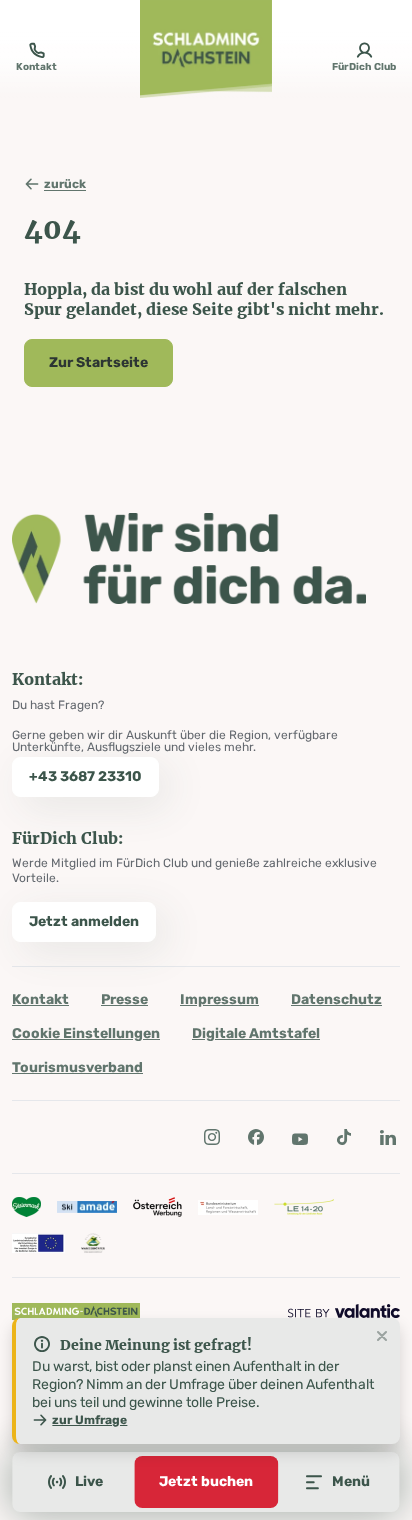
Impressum (219, 999)
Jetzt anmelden (84, 921)
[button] (212, 1137)
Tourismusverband (77, 1067)
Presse (124, 999)
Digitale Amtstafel (256, 1033)
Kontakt (40, 999)
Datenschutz (336, 999)
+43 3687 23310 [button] (85, 776)
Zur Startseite (98, 362)
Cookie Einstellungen (86, 1033)
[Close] (382, 1337)
